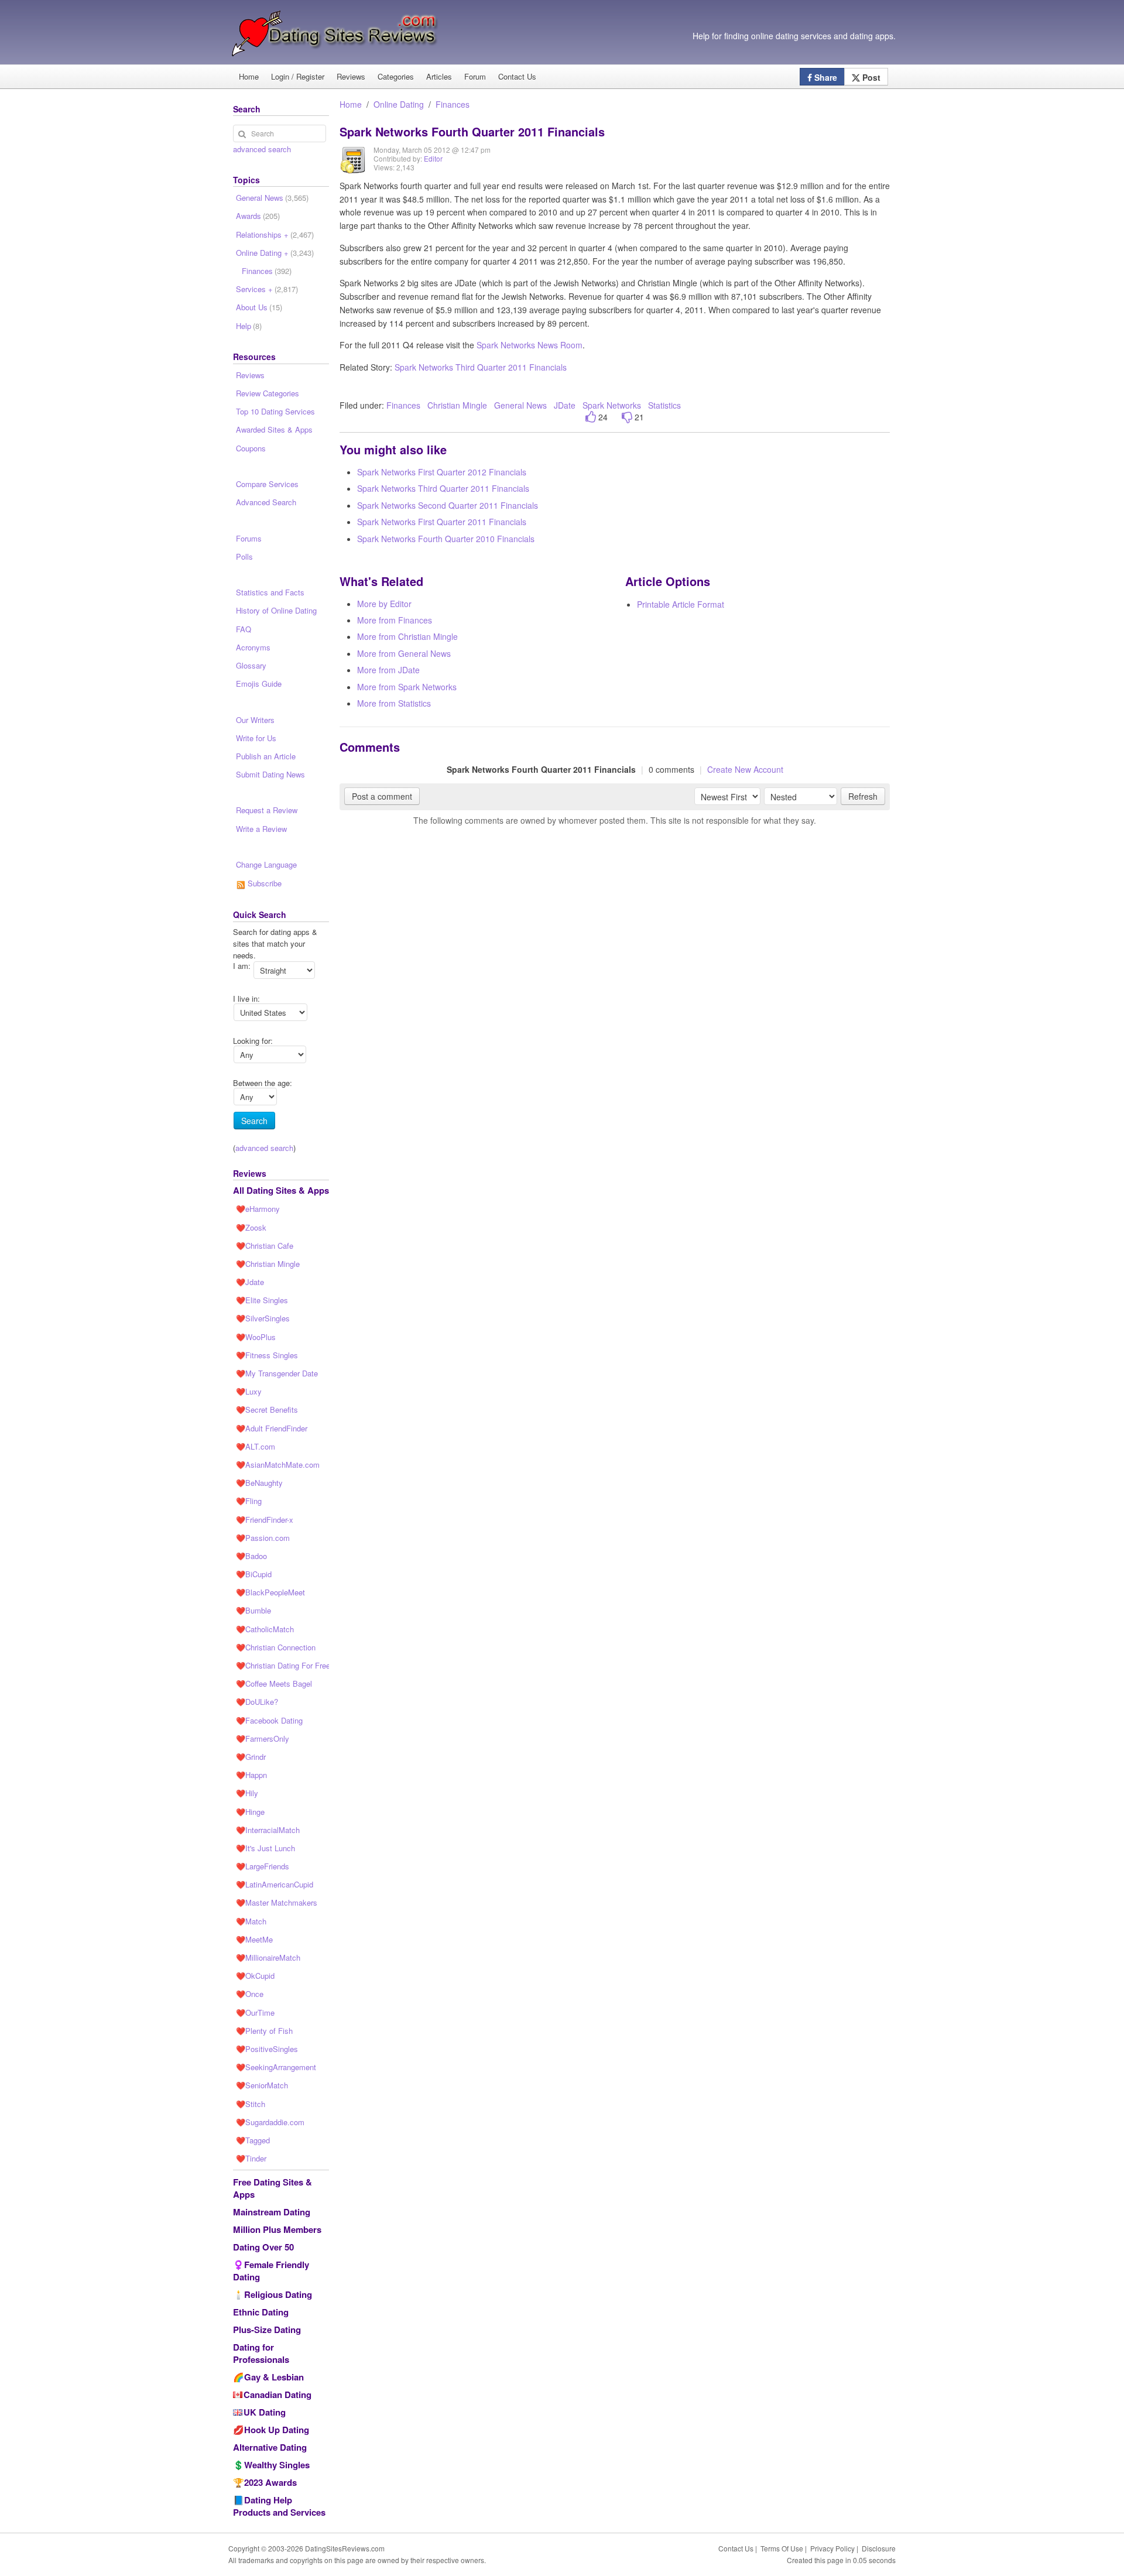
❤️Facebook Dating (269, 1720)
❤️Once (250, 1994)
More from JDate (388, 670)
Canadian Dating (277, 2395)
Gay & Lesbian (274, 2377)
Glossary (251, 665)
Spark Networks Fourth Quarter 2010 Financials (446, 539)
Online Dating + (275, 253)
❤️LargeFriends (263, 1866)
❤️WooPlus (256, 1337)
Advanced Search (266, 502)
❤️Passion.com (263, 1538)
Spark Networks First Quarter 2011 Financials (442, 522)
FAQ (244, 629)
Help (249, 326)
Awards (258, 216)
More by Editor (384, 604)
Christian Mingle (457, 405)
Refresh (863, 796)
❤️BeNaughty (259, 1483)
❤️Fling (249, 1501)
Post (870, 77)
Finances (453, 104)
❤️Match (251, 1921)
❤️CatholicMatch (265, 1629)
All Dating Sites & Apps (281, 1190)
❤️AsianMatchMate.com (278, 1465)
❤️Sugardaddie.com (270, 2122)
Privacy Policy (832, 2548)
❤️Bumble (253, 1610)
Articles (439, 76)
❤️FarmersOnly (263, 1739)
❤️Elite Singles (262, 1300)
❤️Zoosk (251, 1227)
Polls (244, 556)
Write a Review (261, 829)
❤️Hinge (250, 1812)
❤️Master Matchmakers (277, 1902)
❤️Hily (247, 1793)
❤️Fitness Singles (267, 1355)
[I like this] (591, 417)
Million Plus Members (277, 2229)
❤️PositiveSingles (267, 2049)
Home (249, 76)
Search (254, 1121)
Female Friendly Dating (271, 2271)
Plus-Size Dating (267, 2330)
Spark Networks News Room (530, 345)
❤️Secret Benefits (267, 1409)
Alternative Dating (270, 2447)
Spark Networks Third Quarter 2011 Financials (481, 367)
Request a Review (267, 810)
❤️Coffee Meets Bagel (274, 1683)
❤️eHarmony (258, 1209)
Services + (267, 289)
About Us (259, 307)
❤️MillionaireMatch (268, 1957)
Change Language (266, 864)
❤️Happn (251, 1775)
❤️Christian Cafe (265, 1246)
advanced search (262, 149)
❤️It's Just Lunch (265, 1848)
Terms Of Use (782, 2548)
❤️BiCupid (254, 1574)
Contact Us (517, 76)
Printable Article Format (681, 604)
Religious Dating (278, 2294)
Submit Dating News (270, 774)
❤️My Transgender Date (277, 1373)
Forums (249, 538)
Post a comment (382, 796)
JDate (565, 405)
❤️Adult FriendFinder (272, 1428)
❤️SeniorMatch (262, 2085)
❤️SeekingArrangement (276, 2067)
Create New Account (745, 769)
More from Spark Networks (407, 687)
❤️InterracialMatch (268, 1830)
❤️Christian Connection (276, 1647)
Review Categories (268, 393)
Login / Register (298, 76)
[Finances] (354, 168)
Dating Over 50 (263, 2247)
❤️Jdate (250, 1282)
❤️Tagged (253, 2140)
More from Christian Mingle (407, 636)
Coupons (251, 448)
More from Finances (395, 620)
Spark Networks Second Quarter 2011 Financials (448, 505)
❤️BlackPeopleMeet (270, 1592)
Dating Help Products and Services (279, 2506)
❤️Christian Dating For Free (282, 1665)
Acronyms (253, 647)
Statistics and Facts (270, 592)
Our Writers (255, 720)
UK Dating (265, 2412)
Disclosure (879, 2548)
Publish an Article (266, 756)
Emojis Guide (259, 684)
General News (520, 405)
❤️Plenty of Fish (264, 2031)
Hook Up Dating (277, 2430)
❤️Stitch (251, 2104)
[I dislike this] (627, 417)
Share (825, 77)
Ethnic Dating (261, 2312)
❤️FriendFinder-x (265, 1520)
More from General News (404, 653)
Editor (433, 158)
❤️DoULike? (257, 1702)
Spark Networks (612, 405)
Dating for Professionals (261, 2353)
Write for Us (256, 738)
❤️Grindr (251, 1757)
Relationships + (275, 234)
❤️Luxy (249, 1391)
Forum (475, 76)
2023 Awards (270, 2482)
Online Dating (399, 104)
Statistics (664, 405)
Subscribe (263, 883)
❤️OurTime (255, 2012)
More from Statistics (394, 703)
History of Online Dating (276, 610)
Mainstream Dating (272, 2212)
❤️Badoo (251, 1556)
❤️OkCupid (255, 1976)
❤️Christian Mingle (268, 1264)
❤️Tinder (251, 2158)
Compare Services (267, 484)
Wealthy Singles (277, 2465)
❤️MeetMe (254, 1939)
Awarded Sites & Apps (274, 429)
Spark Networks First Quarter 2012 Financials (442, 472)
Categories (396, 76)
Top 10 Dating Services (275, 411)
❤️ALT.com (256, 1446)
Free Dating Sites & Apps (273, 2188)
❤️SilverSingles (263, 1318)
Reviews (351, 76)
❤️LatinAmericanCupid (275, 1884)
